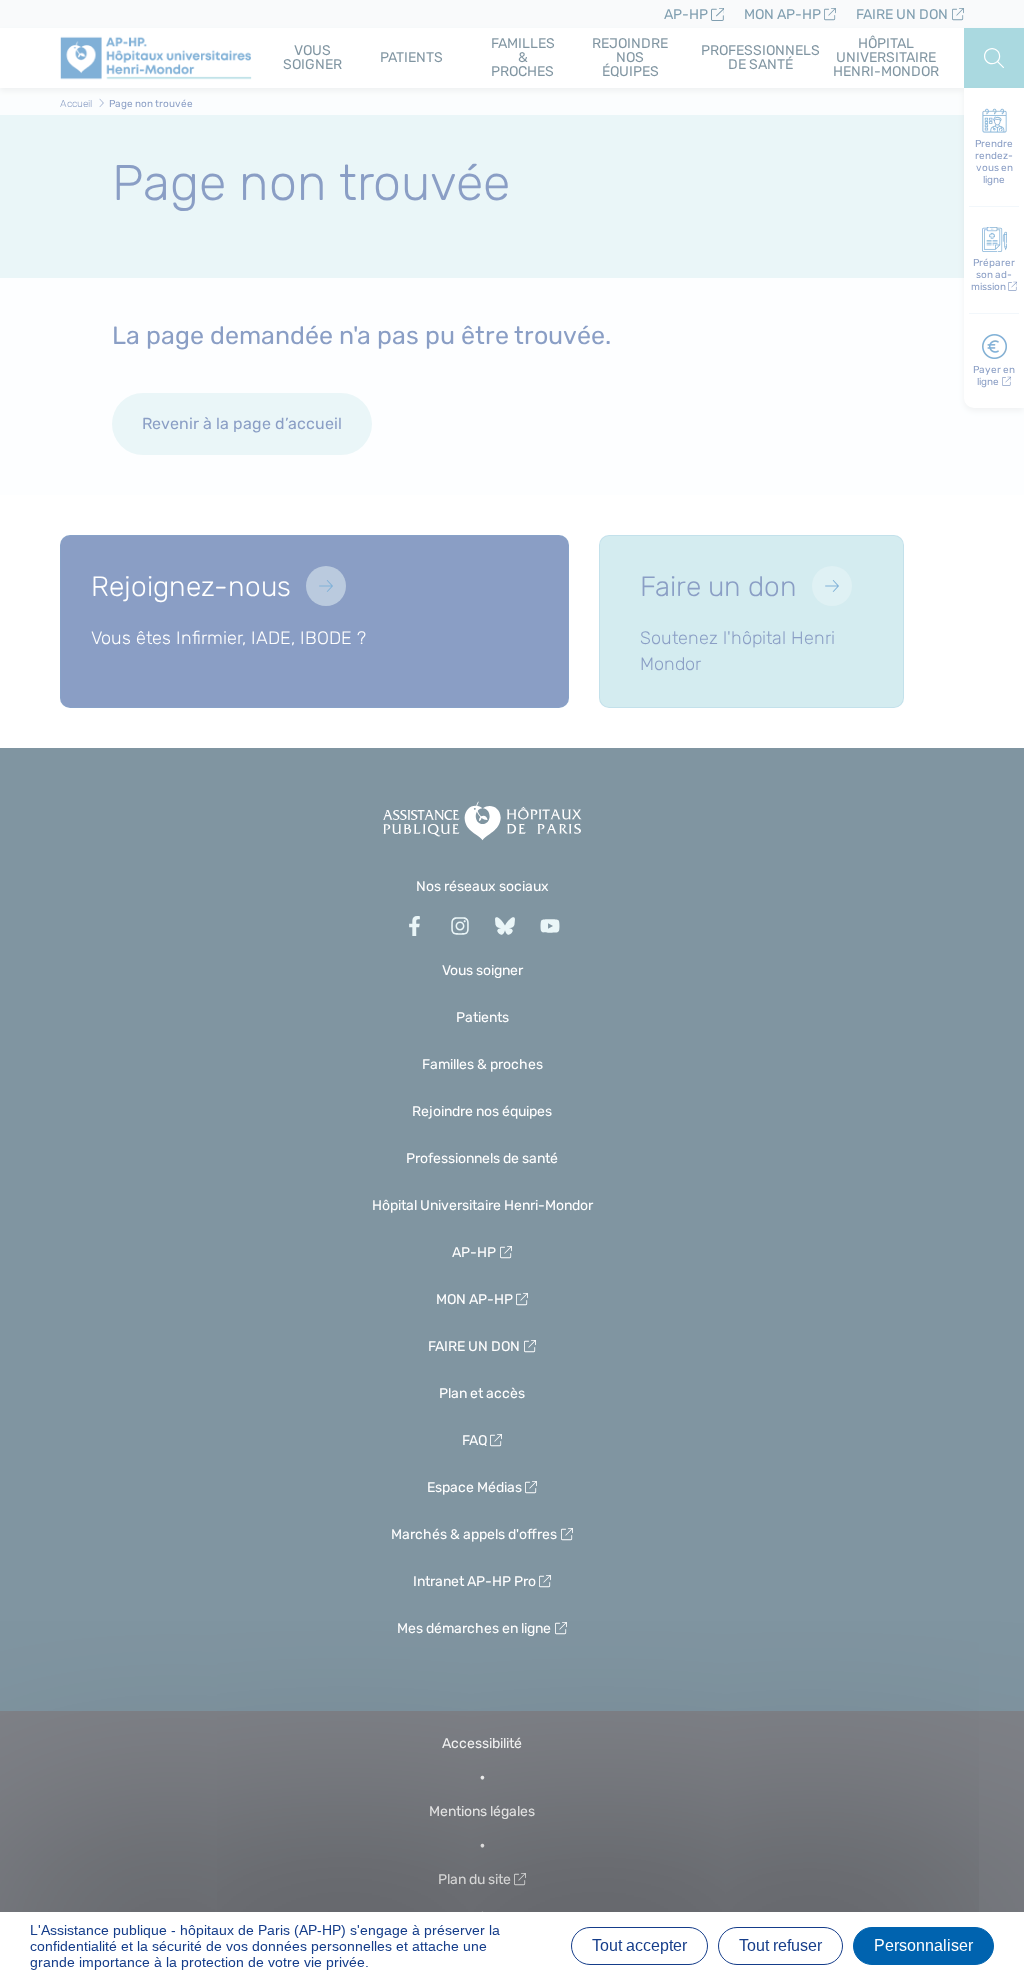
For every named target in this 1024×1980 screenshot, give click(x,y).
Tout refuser (780, 1945)
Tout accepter (639, 1945)
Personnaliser (923, 1945)
